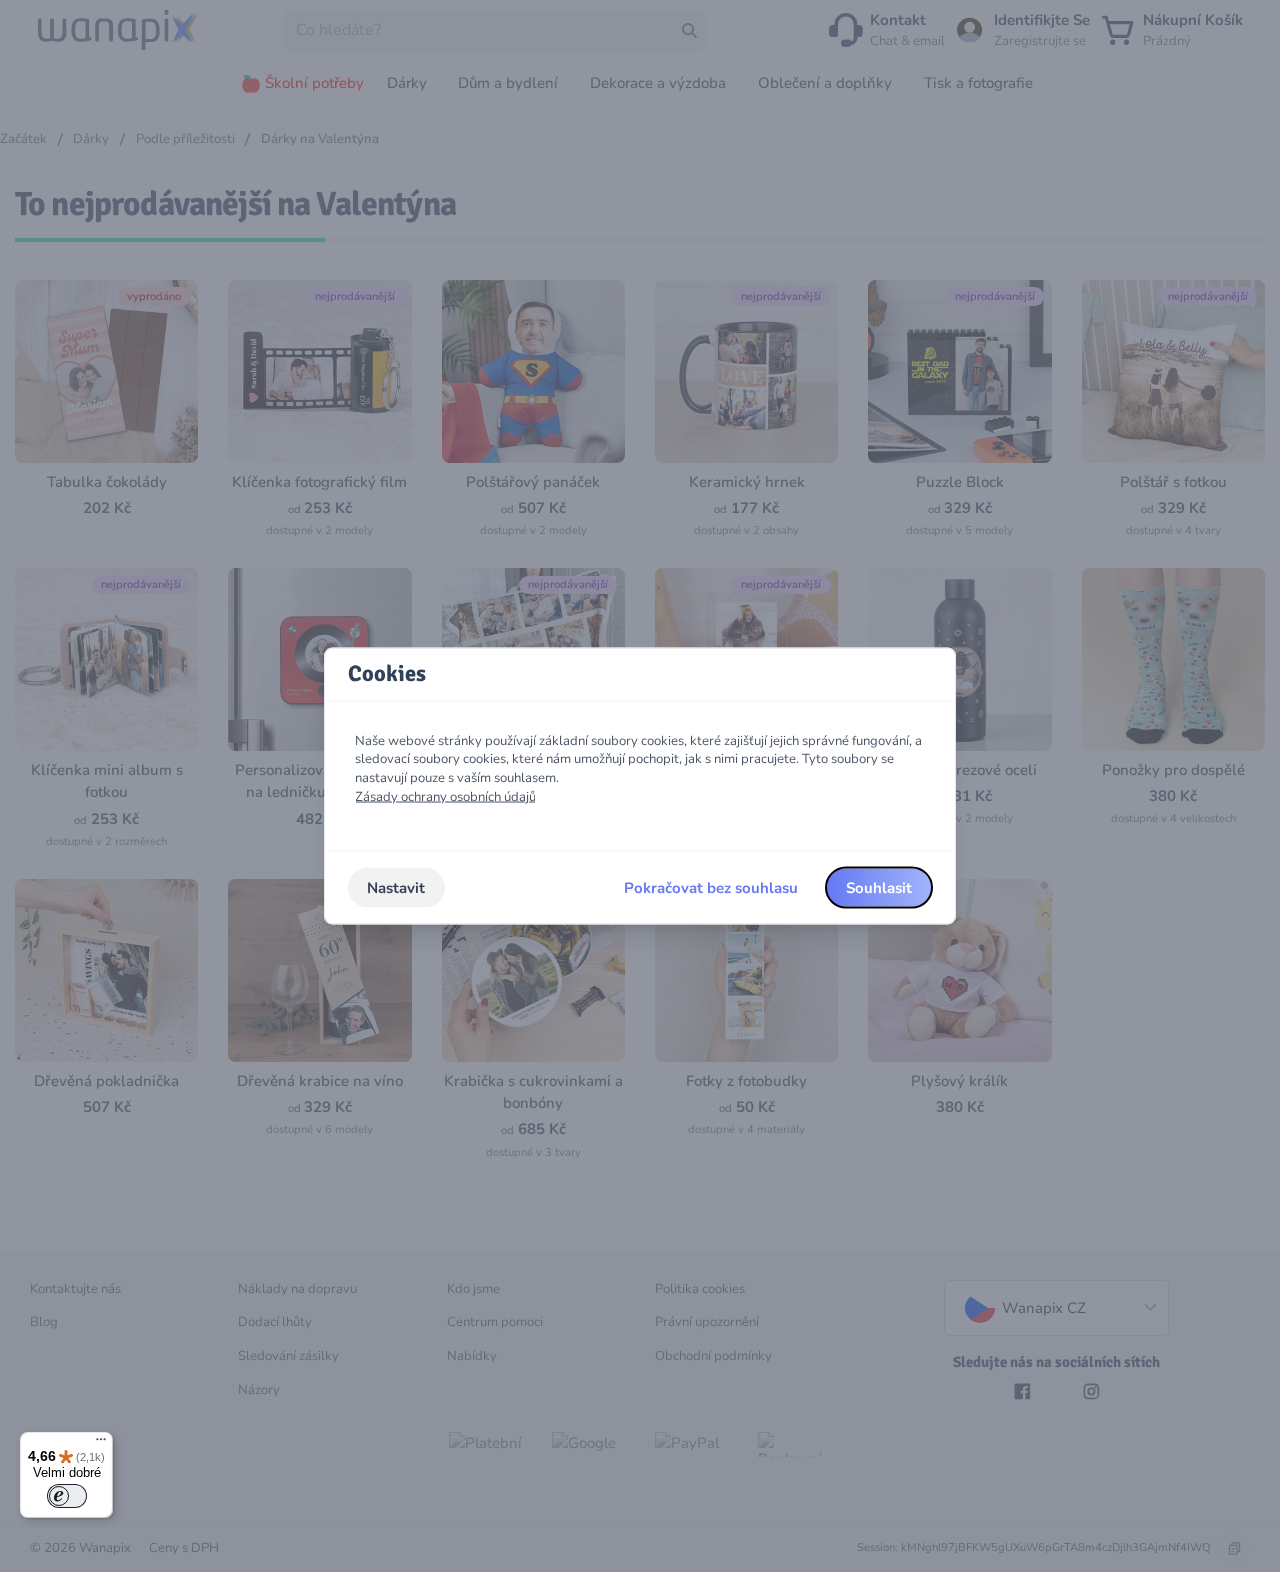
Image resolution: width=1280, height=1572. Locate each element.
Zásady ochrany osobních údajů (445, 796)
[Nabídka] (101, 1444)
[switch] (67, 1496)
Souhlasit (879, 887)
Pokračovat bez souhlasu (711, 887)
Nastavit (396, 887)
